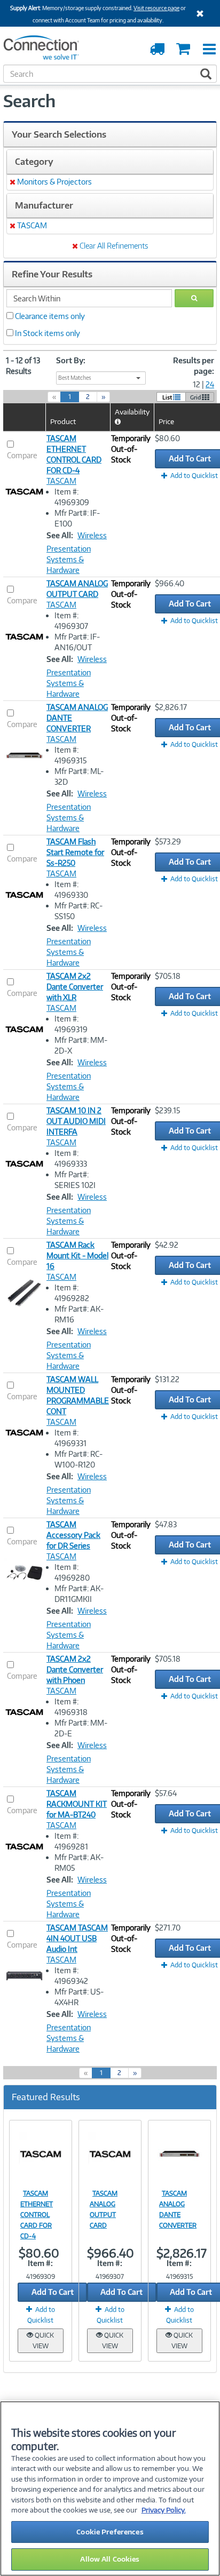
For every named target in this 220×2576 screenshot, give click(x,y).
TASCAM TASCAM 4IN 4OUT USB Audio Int (77, 1938)
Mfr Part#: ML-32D (79, 776)
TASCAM (61, 481)
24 (210, 384)
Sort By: (71, 360)
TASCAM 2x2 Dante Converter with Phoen (75, 1669)
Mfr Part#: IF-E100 (77, 518)
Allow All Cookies (110, 2559)
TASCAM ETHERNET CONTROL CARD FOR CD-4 (37, 2215)
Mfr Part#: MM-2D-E (81, 1728)
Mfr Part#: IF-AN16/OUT (77, 642)
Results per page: (194, 366)
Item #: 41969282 (72, 1293)
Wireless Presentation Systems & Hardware (77, 553)
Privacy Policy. (164, 2510)
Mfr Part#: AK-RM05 (79, 1863)
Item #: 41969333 (71, 1158)
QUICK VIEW (44, 2340)
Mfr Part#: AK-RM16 (79, 1314)
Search (29, 101)
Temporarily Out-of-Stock (131, 449)
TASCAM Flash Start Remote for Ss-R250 (75, 852)
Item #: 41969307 (71, 621)
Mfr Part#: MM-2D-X (81, 1045)
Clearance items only (50, 316)
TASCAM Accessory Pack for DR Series (73, 1535)
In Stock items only (48, 333)
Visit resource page (156, 8)
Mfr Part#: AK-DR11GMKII (79, 1594)
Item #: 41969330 (71, 890)
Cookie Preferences (110, 2532)
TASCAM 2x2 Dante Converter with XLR (75, 987)
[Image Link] (41, 2154)
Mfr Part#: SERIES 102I (75, 1180)
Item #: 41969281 (71, 1841)
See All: (60, 535)
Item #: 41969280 (72, 1572)
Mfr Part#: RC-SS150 (78, 911)
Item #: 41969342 (71, 1976)
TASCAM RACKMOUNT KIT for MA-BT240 (77, 1804)
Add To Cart (53, 2292)
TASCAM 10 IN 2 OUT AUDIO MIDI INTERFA (76, 1121)
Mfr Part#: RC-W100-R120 (78, 1459)
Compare (22, 455)
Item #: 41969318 (71, 1707)
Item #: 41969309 (72, 497)
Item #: (40, 2263)
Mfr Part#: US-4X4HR (79, 1997)
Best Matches (75, 378)
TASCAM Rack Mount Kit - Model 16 (77, 1255)
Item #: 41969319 (71, 1024)
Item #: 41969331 (70, 1438)
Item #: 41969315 (70, 755)
